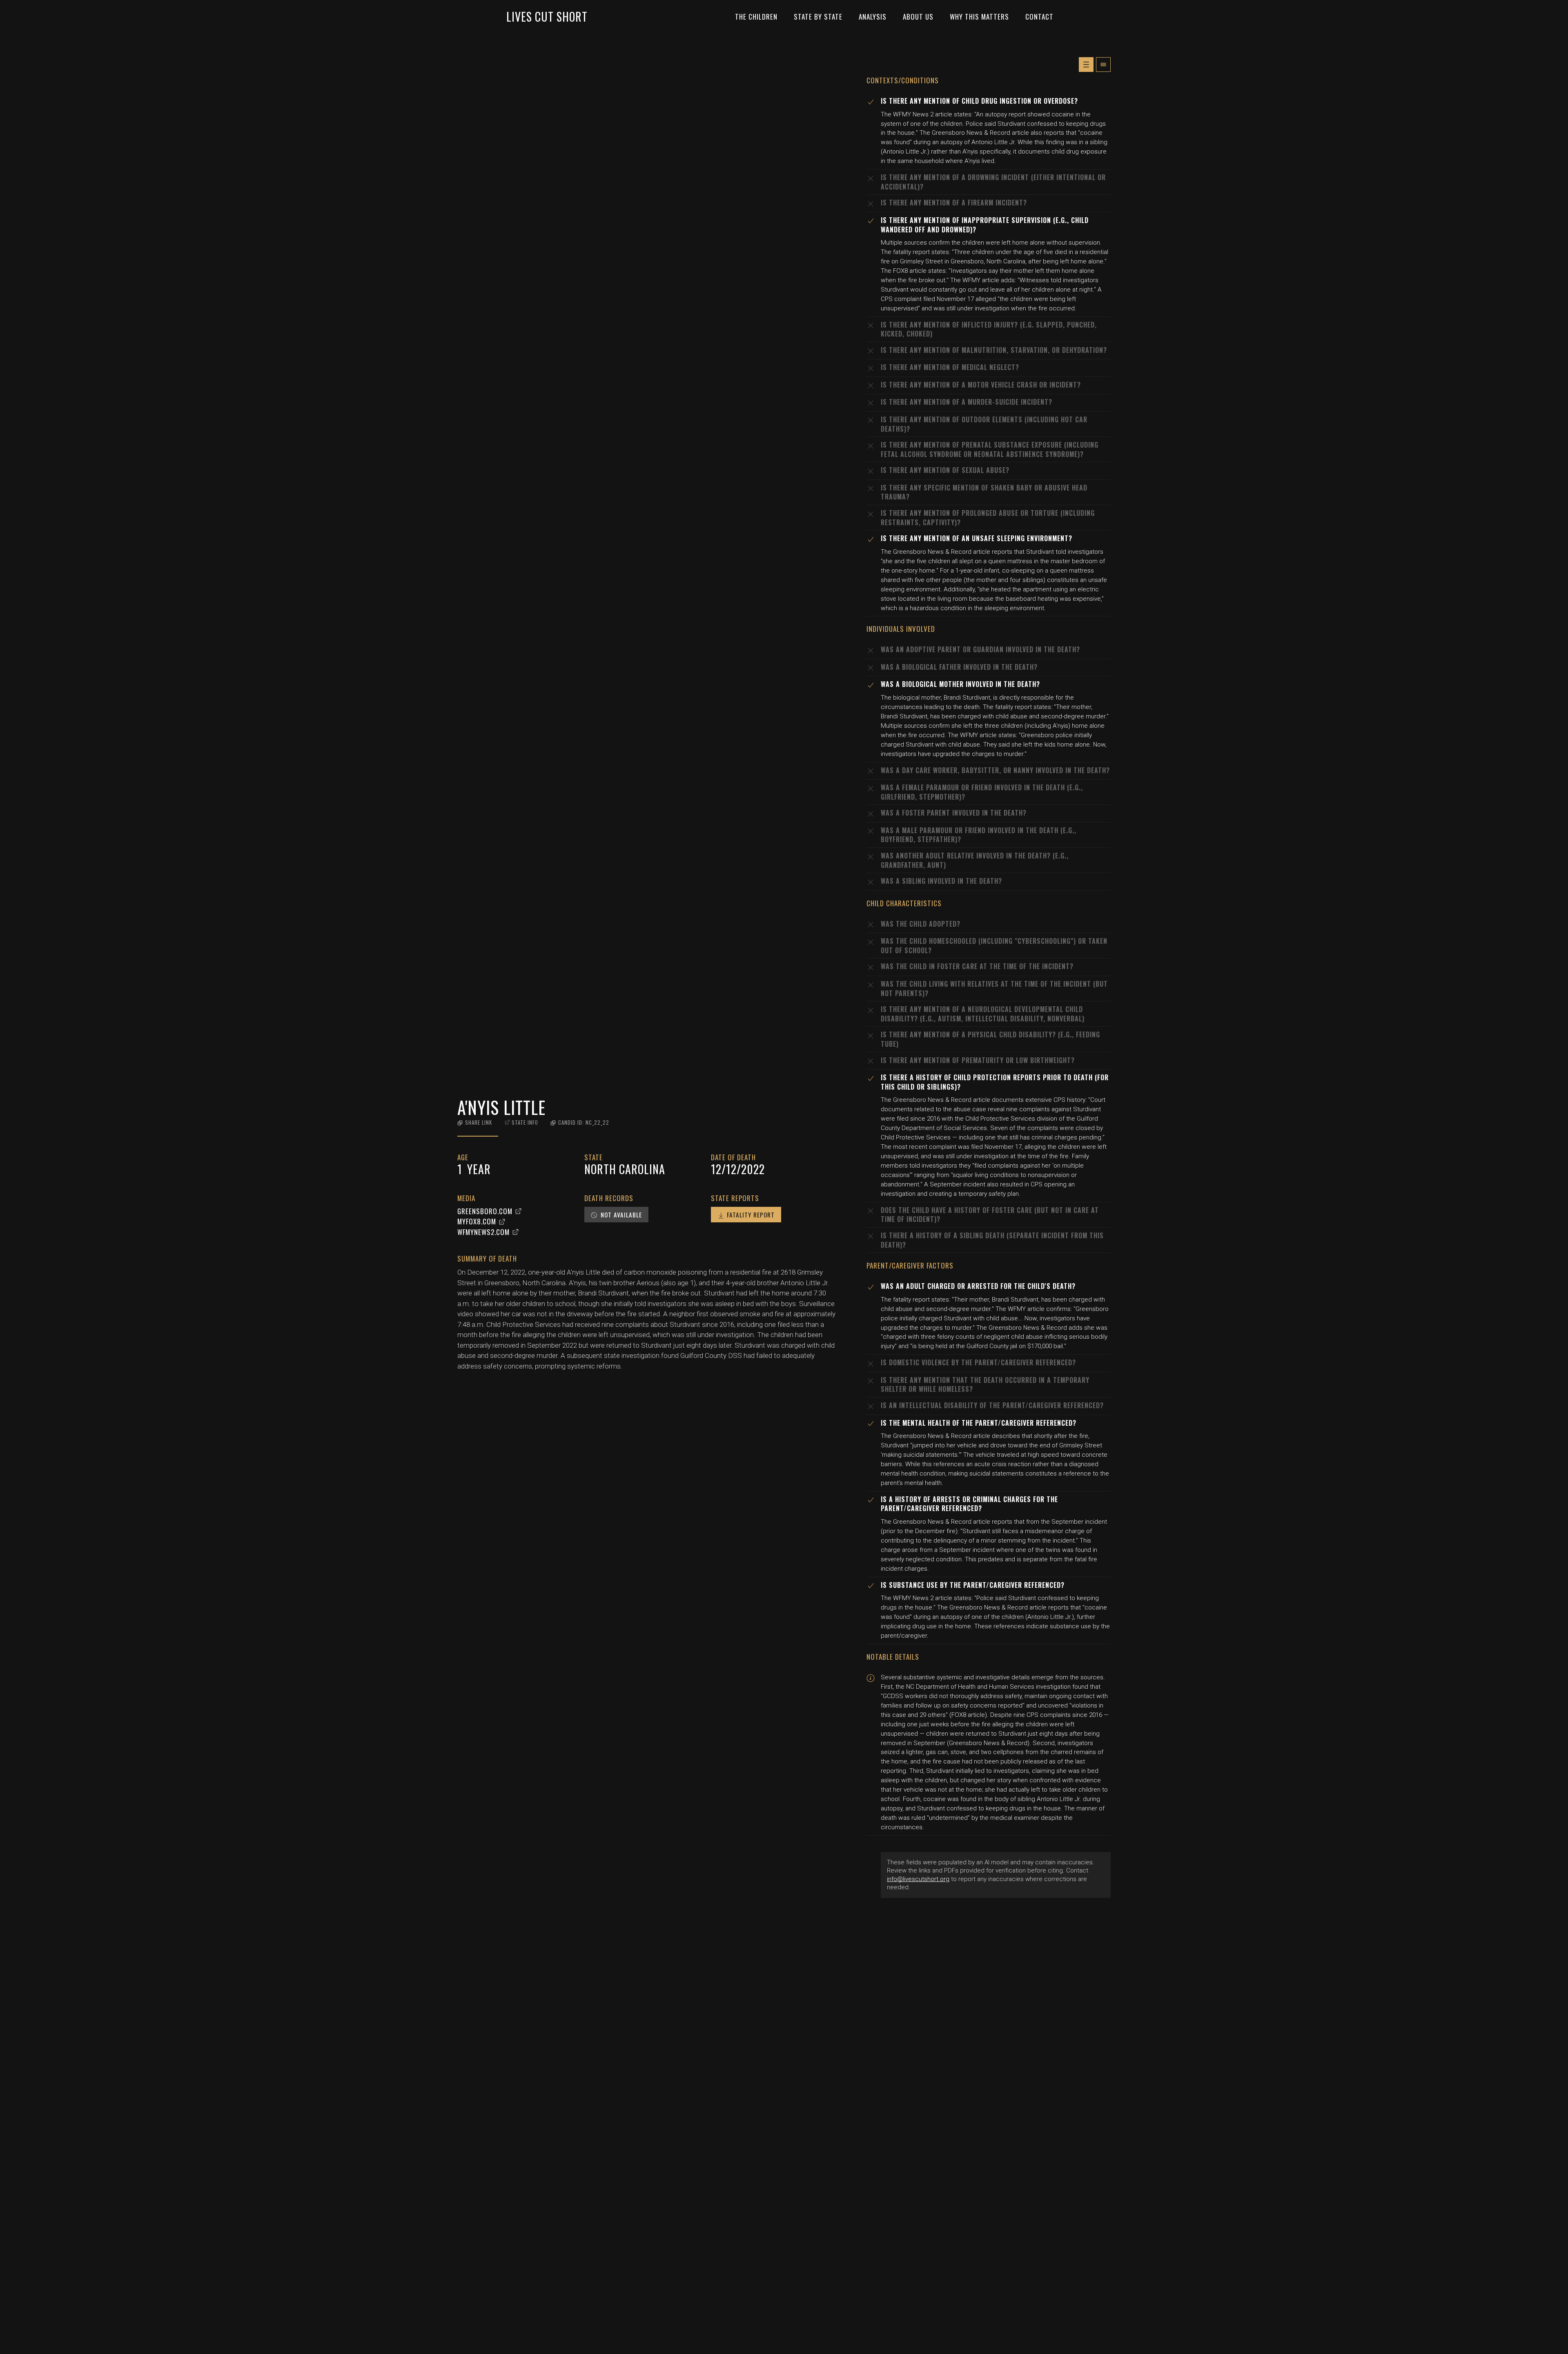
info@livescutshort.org (918, 1879)
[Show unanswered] (1086, 65)
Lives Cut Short (547, 17)
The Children (756, 17)
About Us (918, 17)
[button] (475, 1122)
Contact (1039, 17)
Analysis (873, 17)
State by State (818, 17)
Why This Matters (979, 17)
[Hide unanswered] (1103, 65)
